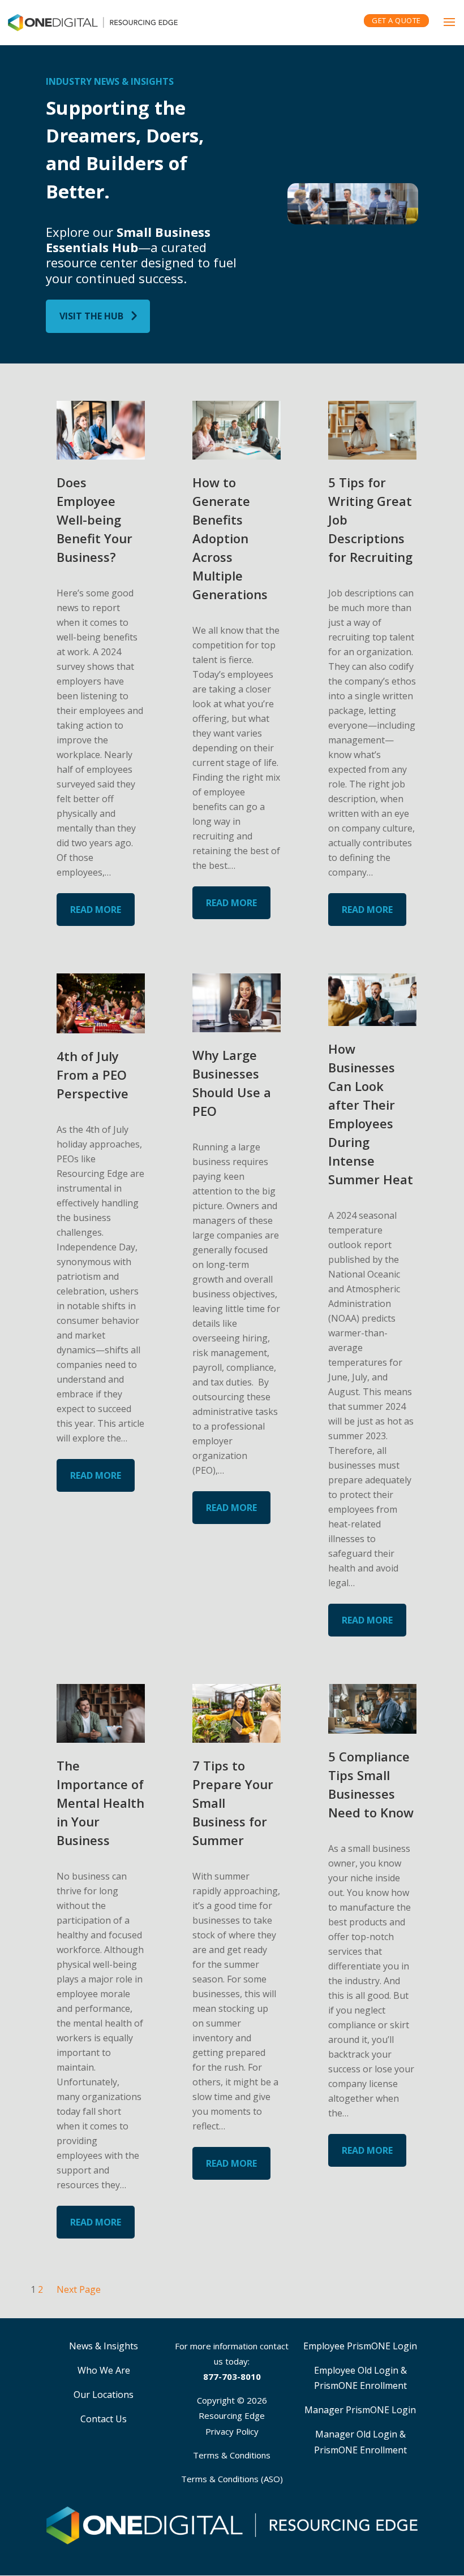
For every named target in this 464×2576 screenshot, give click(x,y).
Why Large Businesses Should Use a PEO (232, 1083)
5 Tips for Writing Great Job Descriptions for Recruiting (370, 519)
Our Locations (104, 2395)
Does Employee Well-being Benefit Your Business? (94, 519)
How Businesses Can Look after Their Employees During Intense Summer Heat (371, 1114)
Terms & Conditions (232, 2455)
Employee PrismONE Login (360, 2346)
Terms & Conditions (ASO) (232, 2479)
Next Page (79, 2289)
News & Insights (104, 2346)
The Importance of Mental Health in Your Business (100, 1803)
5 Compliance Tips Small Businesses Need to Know (371, 1784)
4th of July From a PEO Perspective (93, 1075)
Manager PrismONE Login (360, 2410)
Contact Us (104, 2419)
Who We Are (104, 2370)
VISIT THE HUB (91, 316)
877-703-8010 (232, 2376)
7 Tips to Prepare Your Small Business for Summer (233, 1803)
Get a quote (396, 20)
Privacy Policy (232, 2431)
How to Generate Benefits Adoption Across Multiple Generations (230, 538)
